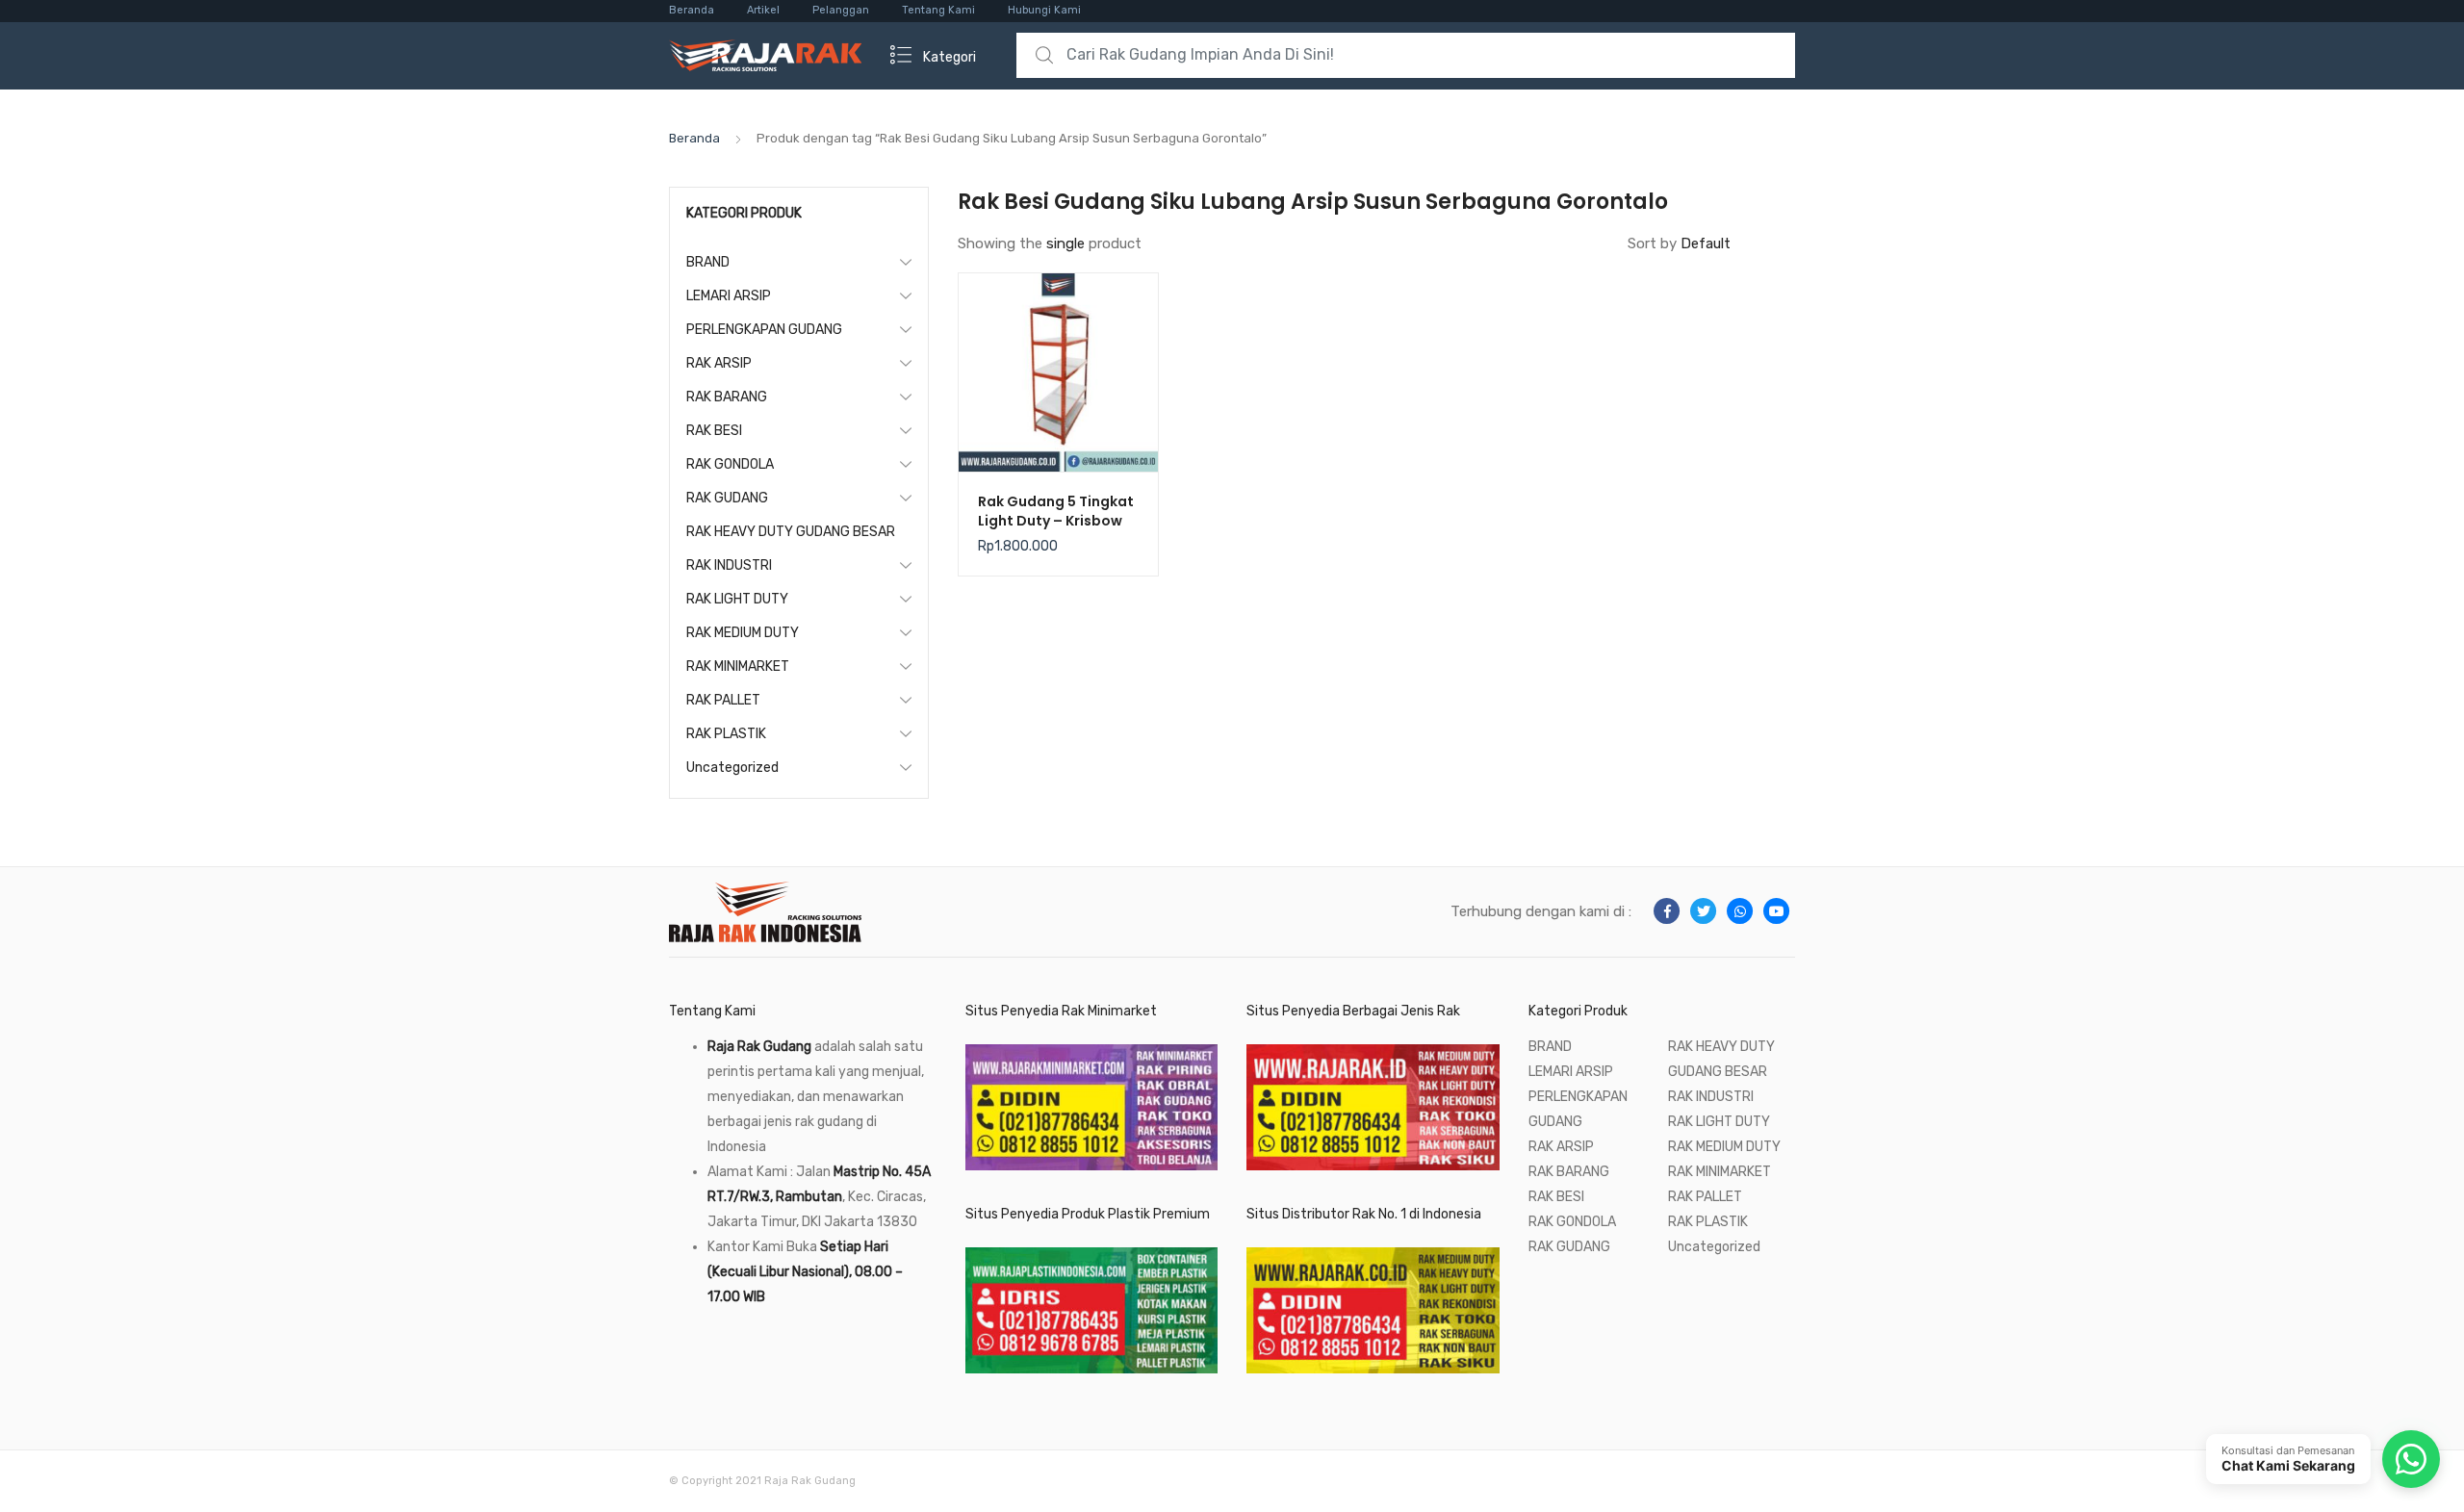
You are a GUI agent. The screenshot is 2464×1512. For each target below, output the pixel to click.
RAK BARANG (727, 397)
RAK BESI (714, 431)
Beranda (692, 10)
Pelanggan (841, 10)
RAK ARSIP (719, 363)
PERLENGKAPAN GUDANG (764, 330)
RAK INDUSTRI (729, 565)
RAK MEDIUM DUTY (743, 633)
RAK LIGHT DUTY (737, 599)
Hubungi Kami (1044, 10)
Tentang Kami (938, 10)
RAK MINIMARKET (738, 666)
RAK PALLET (723, 700)
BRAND (708, 262)
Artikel (763, 10)
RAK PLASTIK (726, 734)
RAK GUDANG (727, 498)
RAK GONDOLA (730, 464)
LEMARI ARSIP (729, 296)
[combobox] (1406, 55)
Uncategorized (732, 768)
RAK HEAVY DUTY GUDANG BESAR (791, 532)
